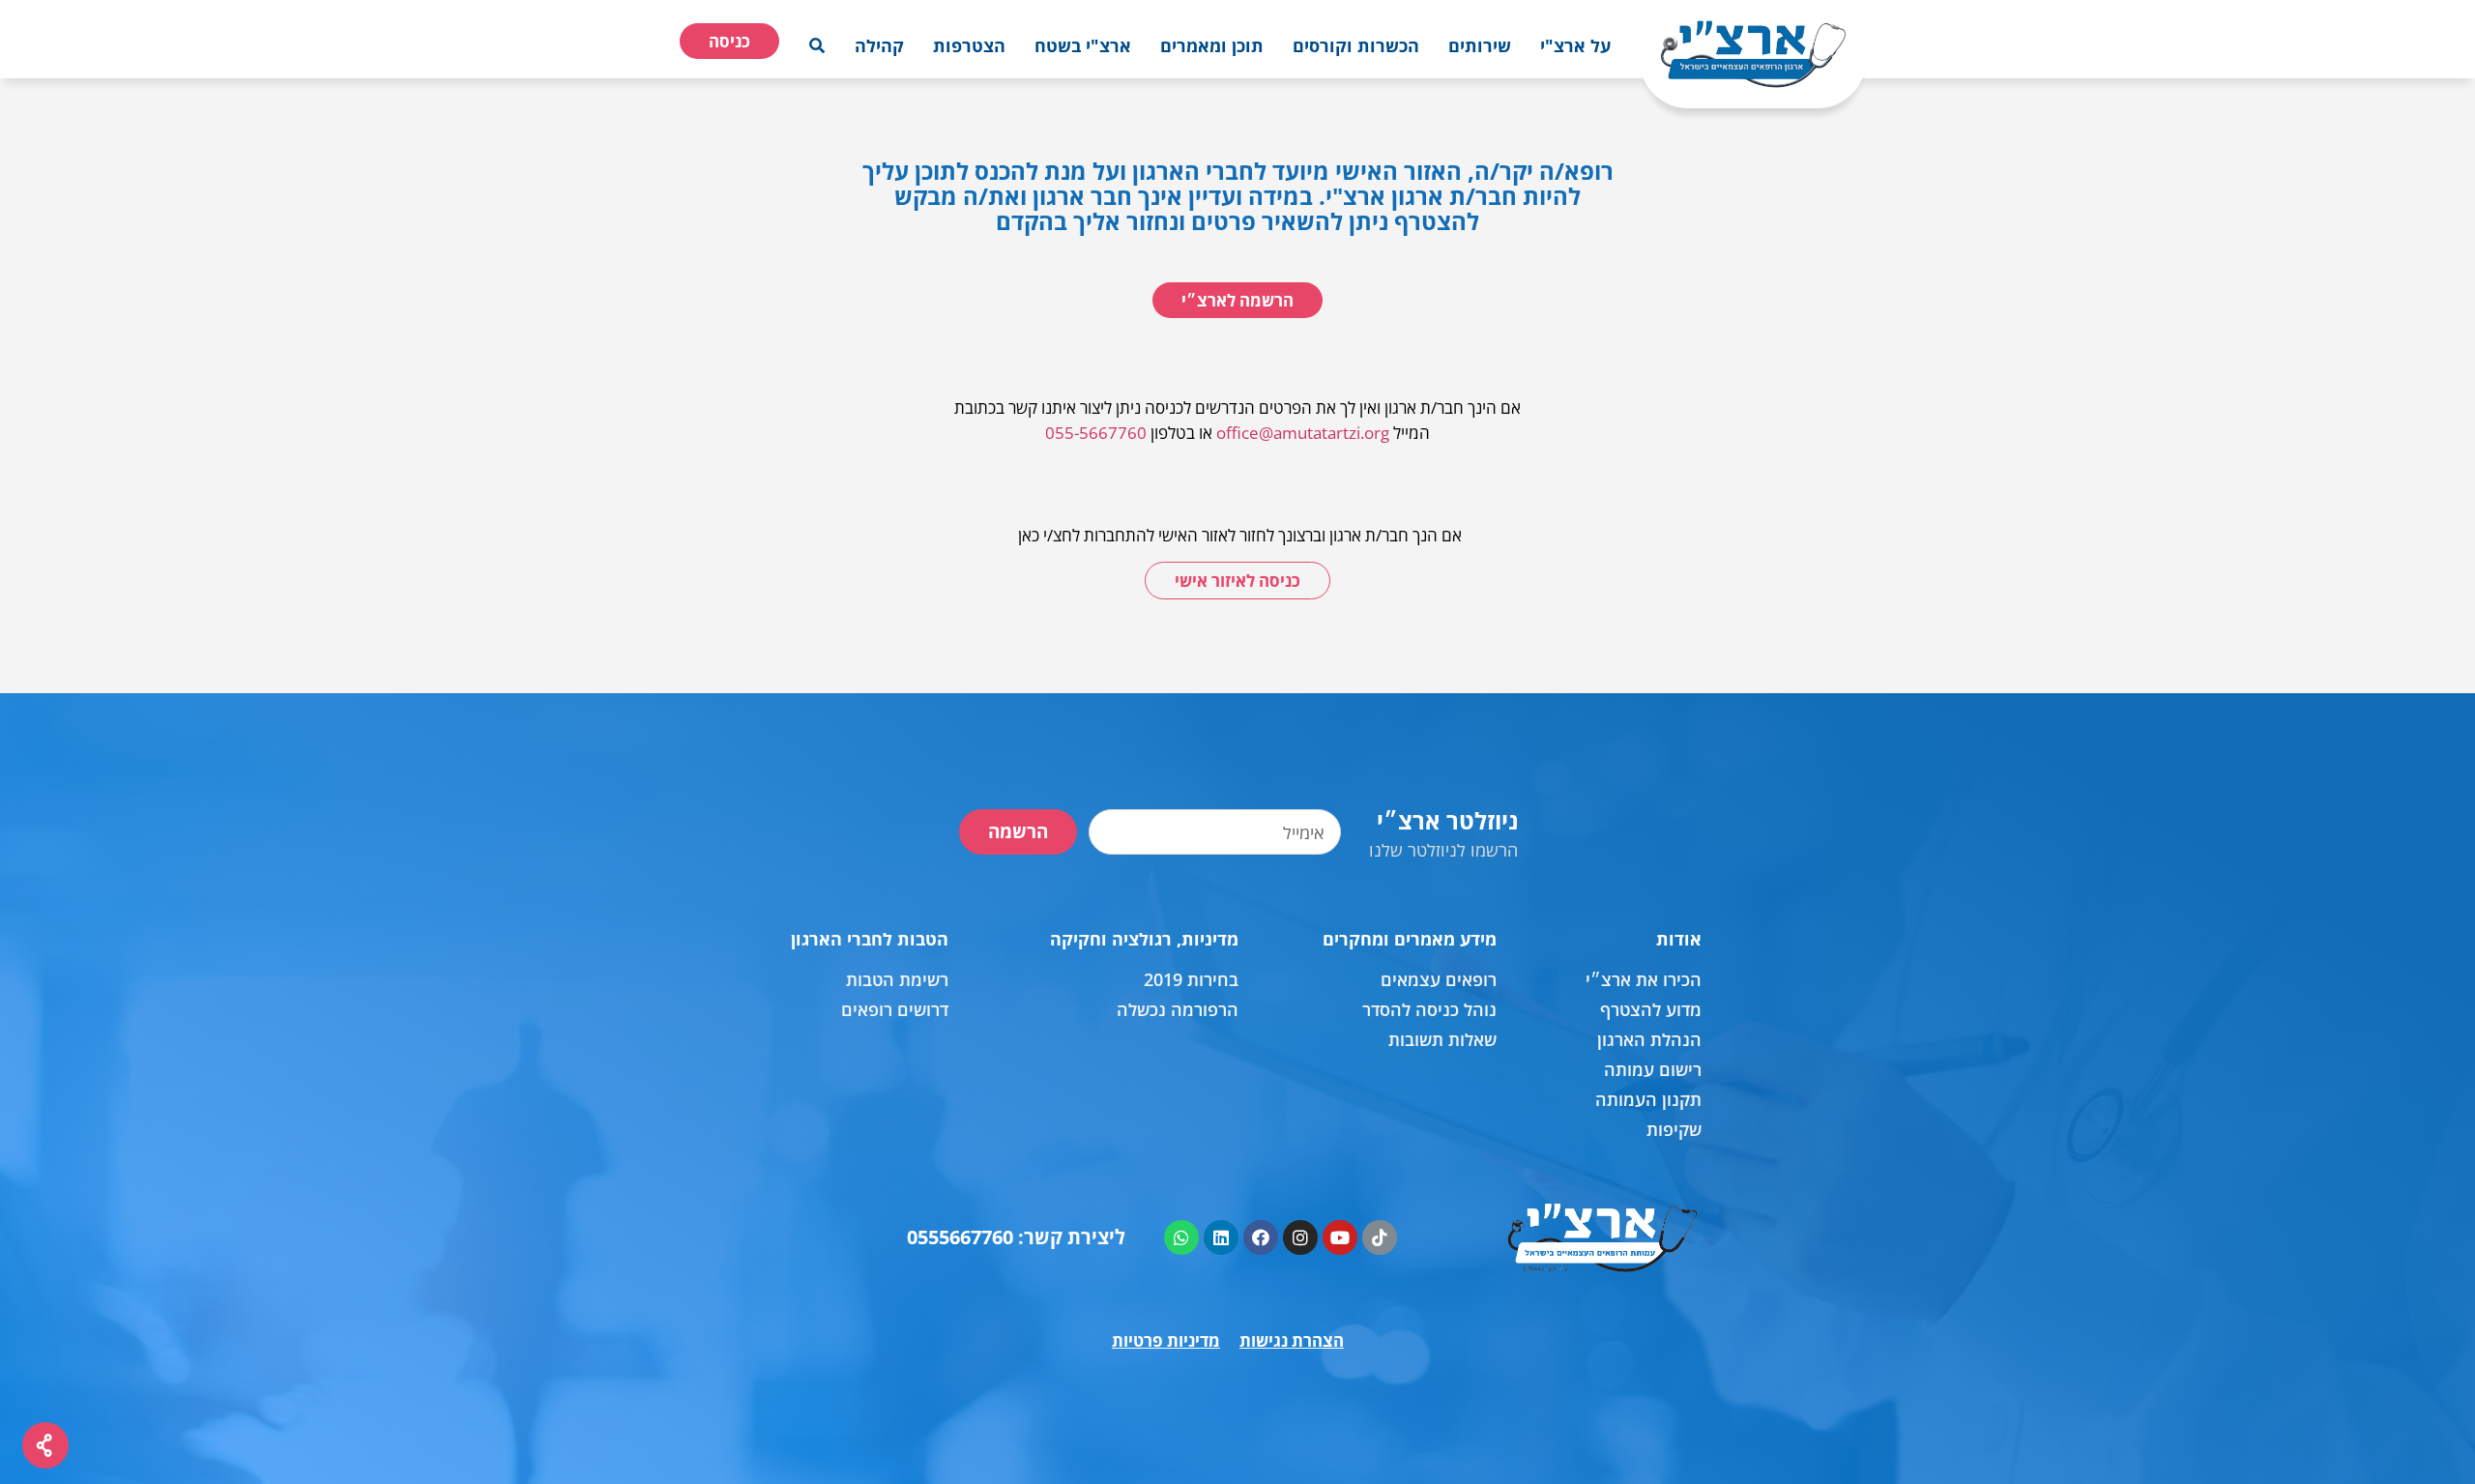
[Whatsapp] (1181, 1237)
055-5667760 (1096, 433)
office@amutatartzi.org (1303, 433)
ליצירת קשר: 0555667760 (1016, 1237)
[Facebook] (1261, 1237)
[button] (1575, 45)
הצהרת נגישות (1292, 1340)
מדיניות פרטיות (1166, 1340)
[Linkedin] (1221, 1237)
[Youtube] (1340, 1237)
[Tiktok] (1380, 1237)
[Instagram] (1300, 1237)
